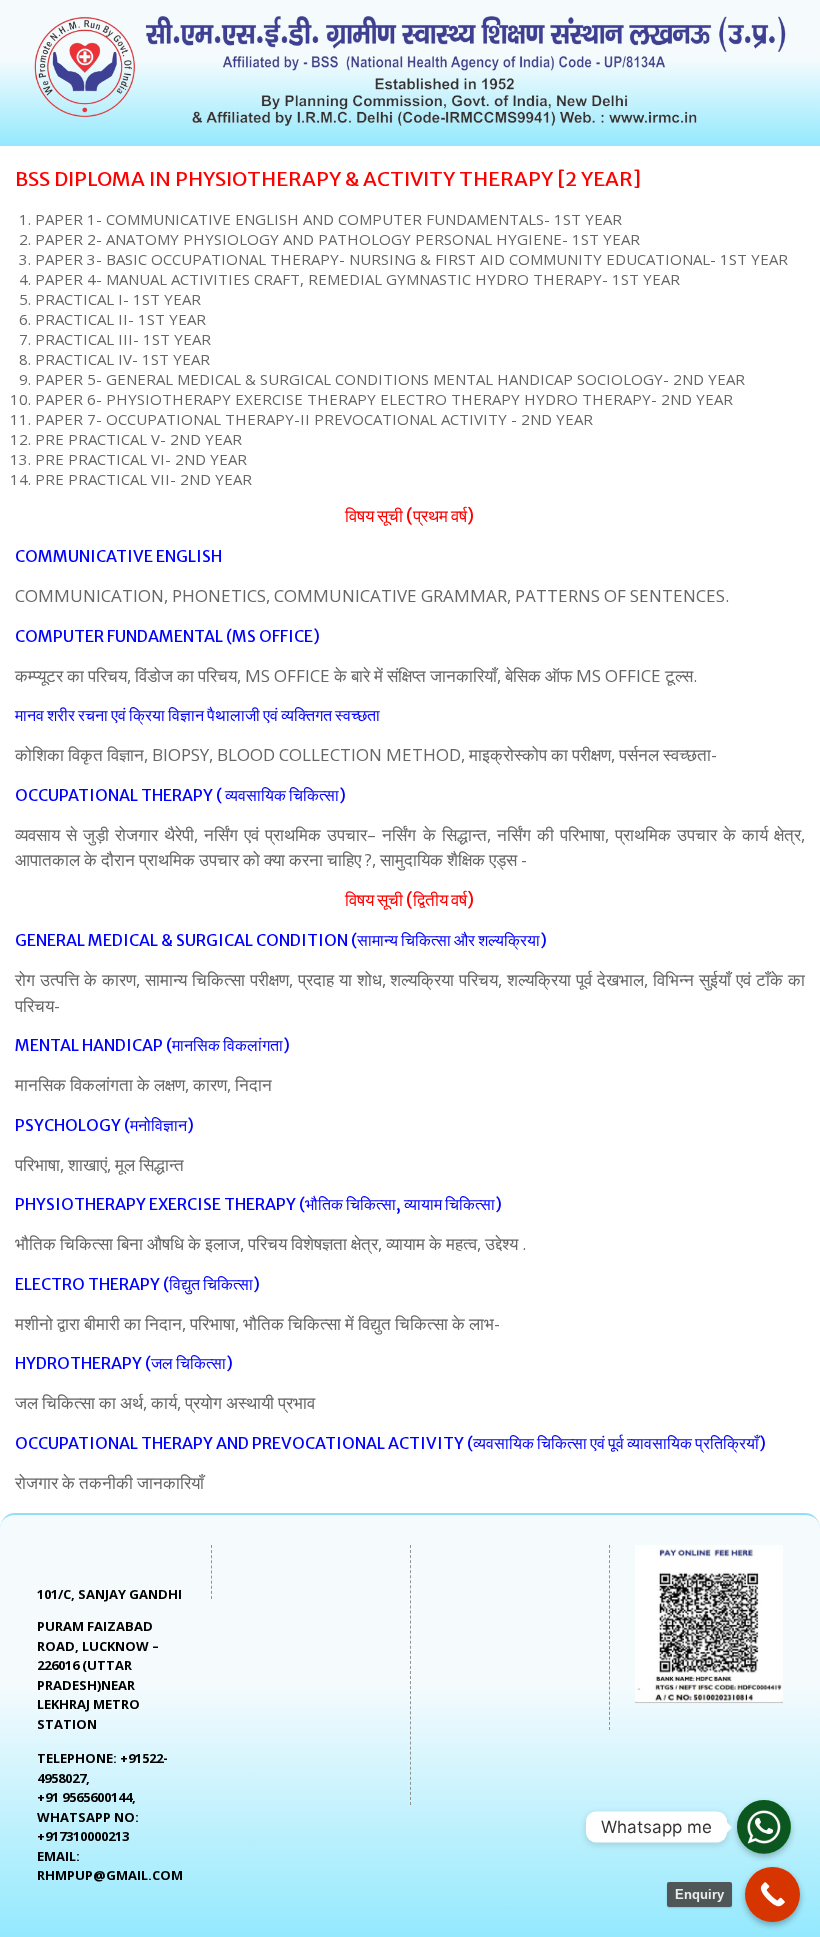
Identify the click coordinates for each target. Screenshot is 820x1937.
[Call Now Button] (772, 1894)
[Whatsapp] (764, 1827)
